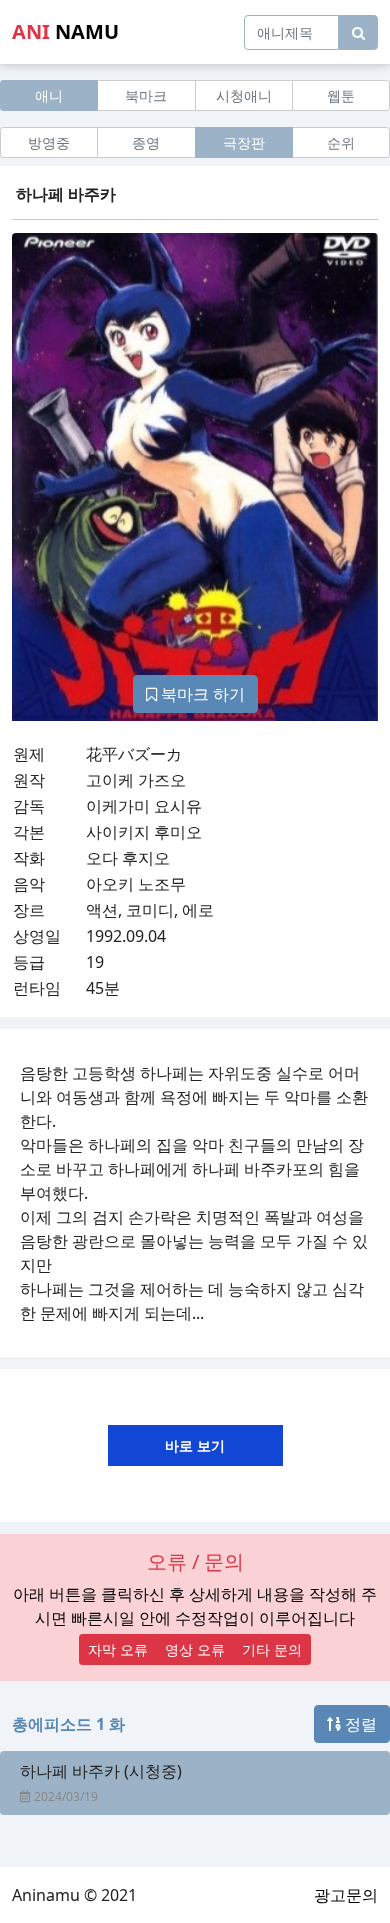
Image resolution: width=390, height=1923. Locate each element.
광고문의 (346, 1895)
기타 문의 (272, 1649)
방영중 (49, 142)
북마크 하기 (201, 694)
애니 (49, 95)
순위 (341, 142)
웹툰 (341, 95)
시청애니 (244, 95)
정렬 (359, 1724)
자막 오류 (118, 1649)
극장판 (244, 142)
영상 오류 (195, 1649)
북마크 (146, 95)
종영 (146, 142)
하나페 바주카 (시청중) (101, 1771)
